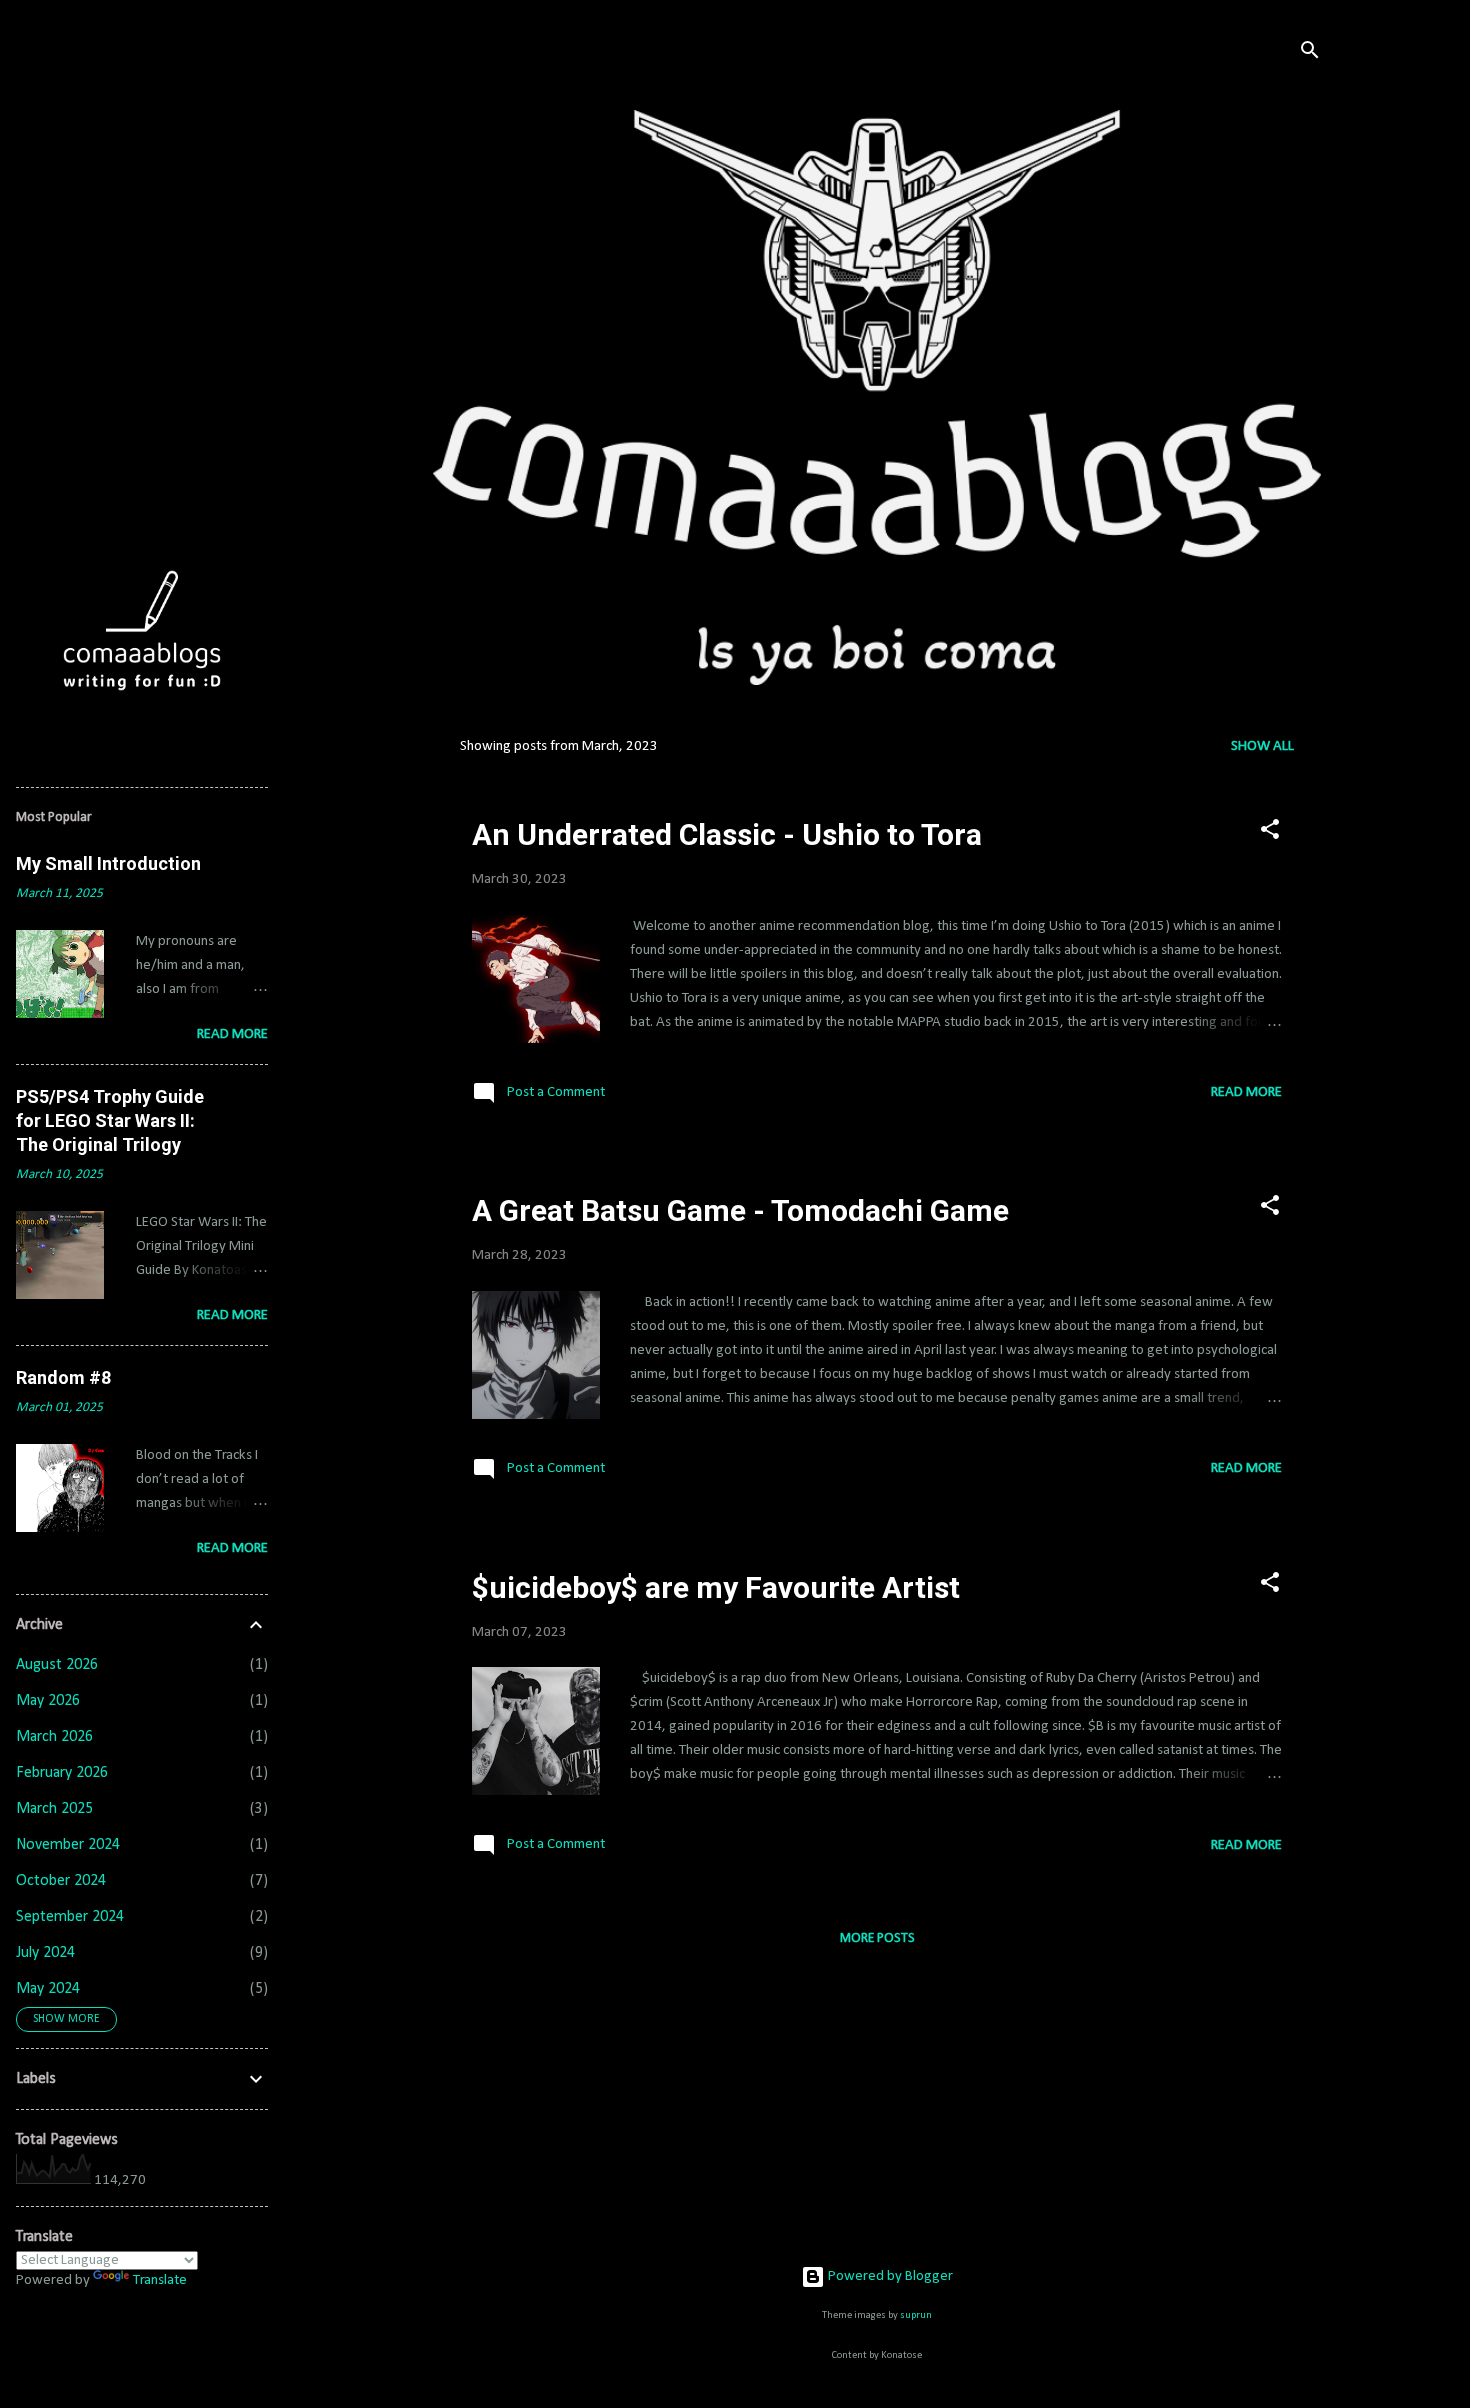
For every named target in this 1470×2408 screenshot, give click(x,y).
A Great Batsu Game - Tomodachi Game (740, 1210)
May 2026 (48, 1701)
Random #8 (63, 1377)
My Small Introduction (108, 863)
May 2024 (48, 1989)
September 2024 (70, 1917)
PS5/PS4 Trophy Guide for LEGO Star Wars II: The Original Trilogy (110, 1120)
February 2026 (62, 1773)
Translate (160, 2280)
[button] (1270, 833)
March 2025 (54, 1809)
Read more (1246, 1092)
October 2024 (61, 1881)
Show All (1262, 746)
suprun (916, 2315)
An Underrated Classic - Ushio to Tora (727, 834)
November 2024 (68, 1845)
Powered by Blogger (889, 2276)
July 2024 (45, 1953)
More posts (877, 1938)
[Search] (1310, 54)
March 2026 (54, 1737)
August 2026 (57, 1665)
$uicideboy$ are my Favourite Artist (716, 1587)
